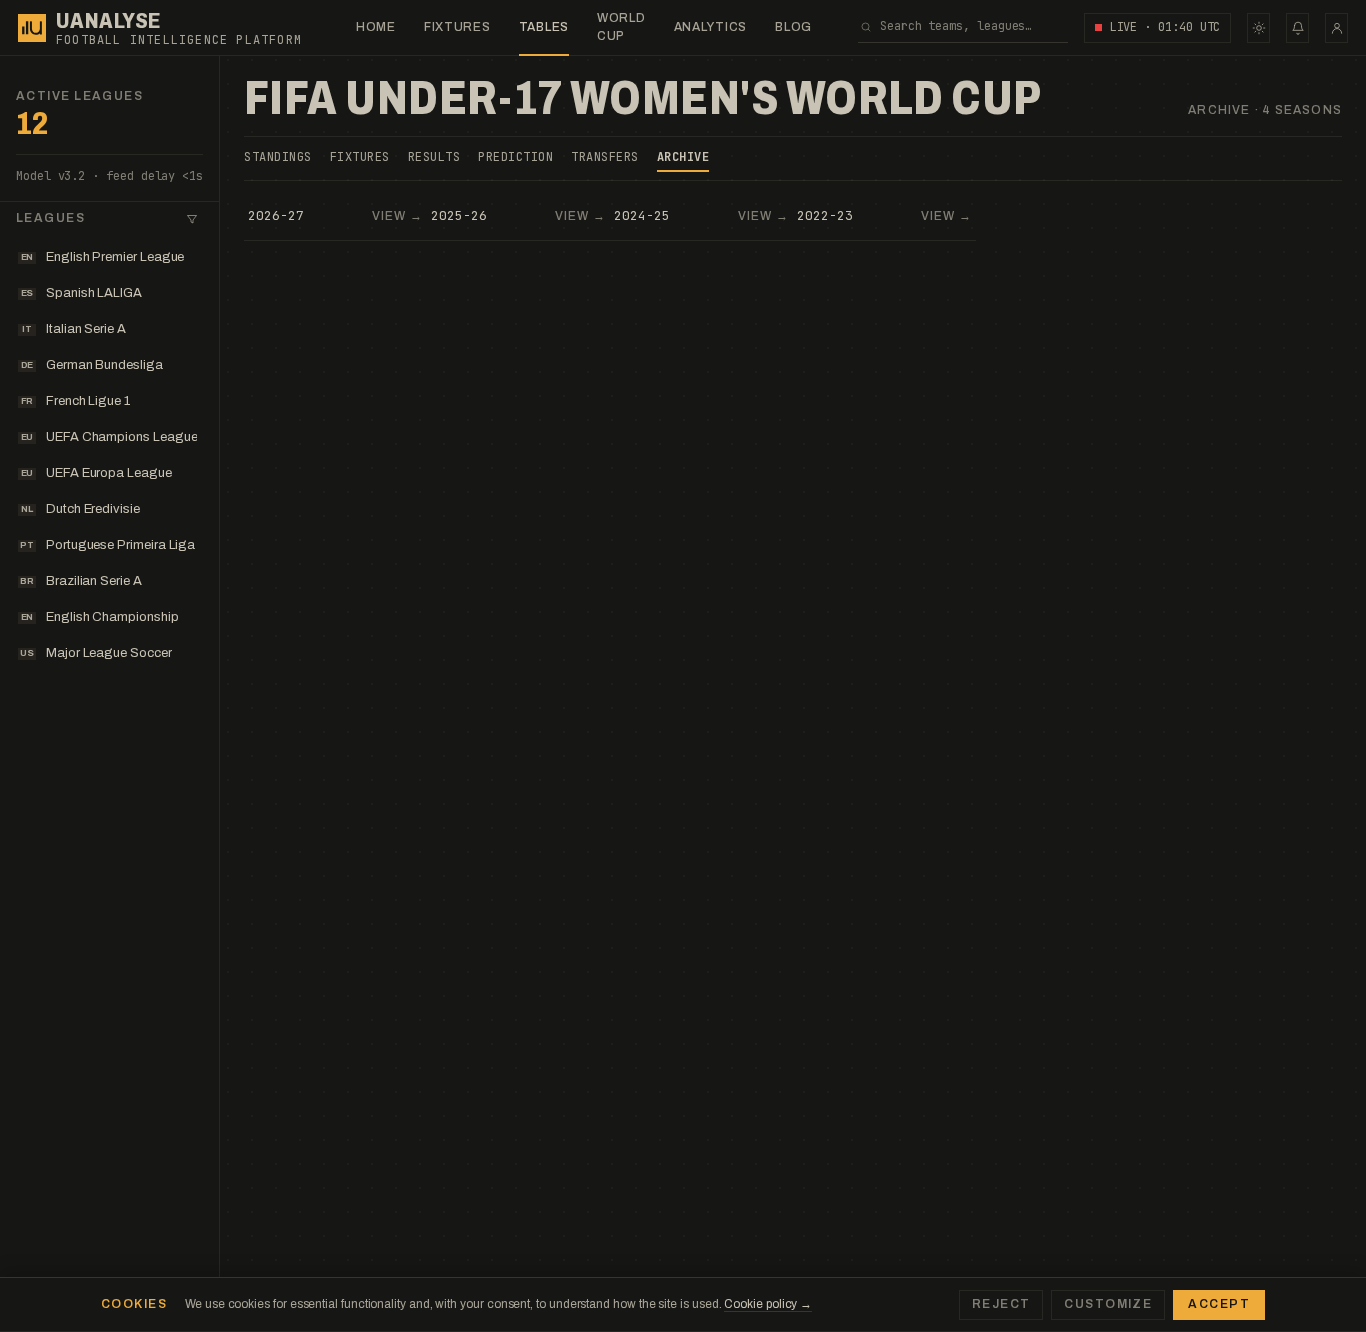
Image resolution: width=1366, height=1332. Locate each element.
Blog (793, 27)
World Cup (621, 26)
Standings (278, 157)
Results (434, 157)
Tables (544, 27)
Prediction (515, 157)
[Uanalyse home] (32, 28)
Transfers (605, 157)
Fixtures (457, 27)
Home (376, 27)
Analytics (710, 27)
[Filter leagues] (192, 219)
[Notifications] (1297, 28)
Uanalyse (108, 21)
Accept (1219, 1304)
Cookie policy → (768, 1304)
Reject (1001, 1304)
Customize (1108, 1304)
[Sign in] (1336, 28)
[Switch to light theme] (1258, 28)
